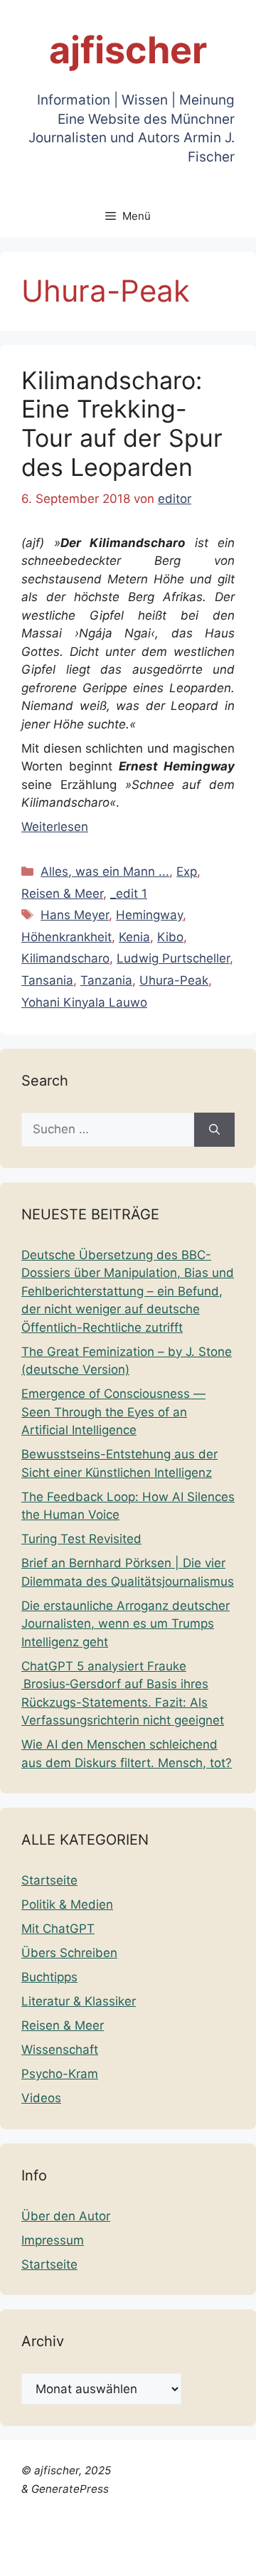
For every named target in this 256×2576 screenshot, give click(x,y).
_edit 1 (129, 894)
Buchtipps (49, 1977)
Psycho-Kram (60, 2074)
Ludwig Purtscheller (173, 958)
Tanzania (106, 980)
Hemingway (149, 915)
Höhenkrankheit (66, 937)
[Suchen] (214, 1130)
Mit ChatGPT (58, 1929)
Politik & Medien (67, 1904)
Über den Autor (66, 2216)
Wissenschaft (60, 2050)
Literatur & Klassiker (79, 2001)
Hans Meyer (75, 915)
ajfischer (128, 50)
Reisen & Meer (62, 894)
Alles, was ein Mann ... (105, 871)
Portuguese (122, 2538)
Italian (68, 2538)
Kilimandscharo (65, 958)
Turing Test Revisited (81, 1539)
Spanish (23, 2556)
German (24, 2538)
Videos (41, 2098)
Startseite (49, 1880)
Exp (187, 871)
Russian (181, 2538)
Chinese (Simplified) (57, 2520)
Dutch (135, 2520)
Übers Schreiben (69, 1953)
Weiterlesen (55, 827)
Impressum (53, 2240)
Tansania (47, 980)
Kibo (170, 937)
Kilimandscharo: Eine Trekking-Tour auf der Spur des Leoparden (122, 424)
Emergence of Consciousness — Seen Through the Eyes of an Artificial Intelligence (113, 1412)
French (219, 2520)
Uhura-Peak (174, 980)
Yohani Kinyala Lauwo (84, 1002)
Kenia (134, 937)
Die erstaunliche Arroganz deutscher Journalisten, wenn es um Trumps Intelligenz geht (126, 1624)
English (175, 2520)
